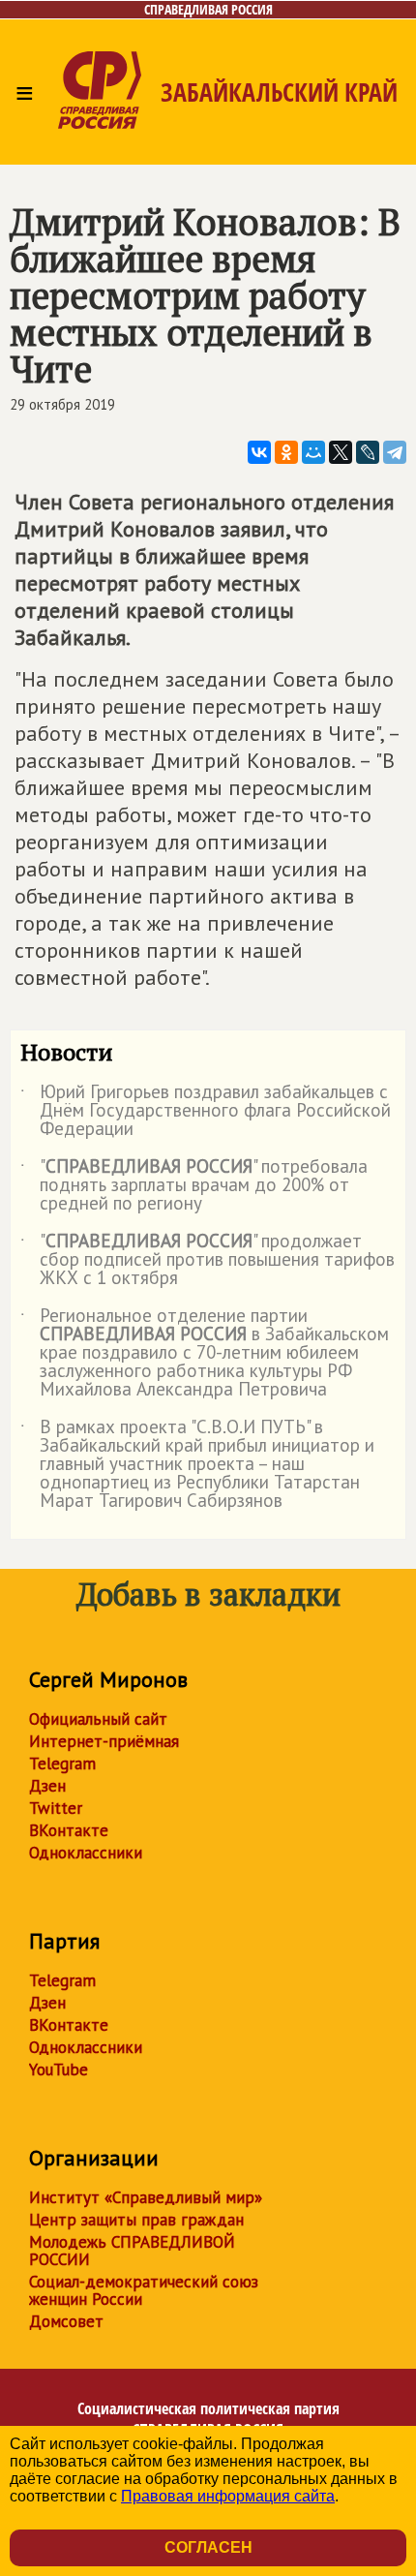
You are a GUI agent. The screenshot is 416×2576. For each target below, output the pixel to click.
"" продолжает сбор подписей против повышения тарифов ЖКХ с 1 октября (208, 1260)
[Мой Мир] (313, 452)
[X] (341, 452)
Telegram (62, 1763)
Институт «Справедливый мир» (146, 2197)
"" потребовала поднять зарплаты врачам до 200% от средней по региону (194, 1186)
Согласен (208, 2547)
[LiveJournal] (368, 452)
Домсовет (66, 2321)
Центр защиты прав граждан (136, 2220)
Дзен (47, 1786)
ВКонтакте (69, 1830)
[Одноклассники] (286, 452)
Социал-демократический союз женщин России (144, 2290)
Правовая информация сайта (228, 2496)
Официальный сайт (98, 1719)
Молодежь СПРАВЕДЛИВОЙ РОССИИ (132, 2251)
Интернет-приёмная (104, 1741)
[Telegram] (395, 452)
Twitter (56, 1808)
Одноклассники (86, 1853)
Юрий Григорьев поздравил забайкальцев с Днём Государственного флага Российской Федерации (206, 1111)
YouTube (59, 2070)
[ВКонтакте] (259, 452)
